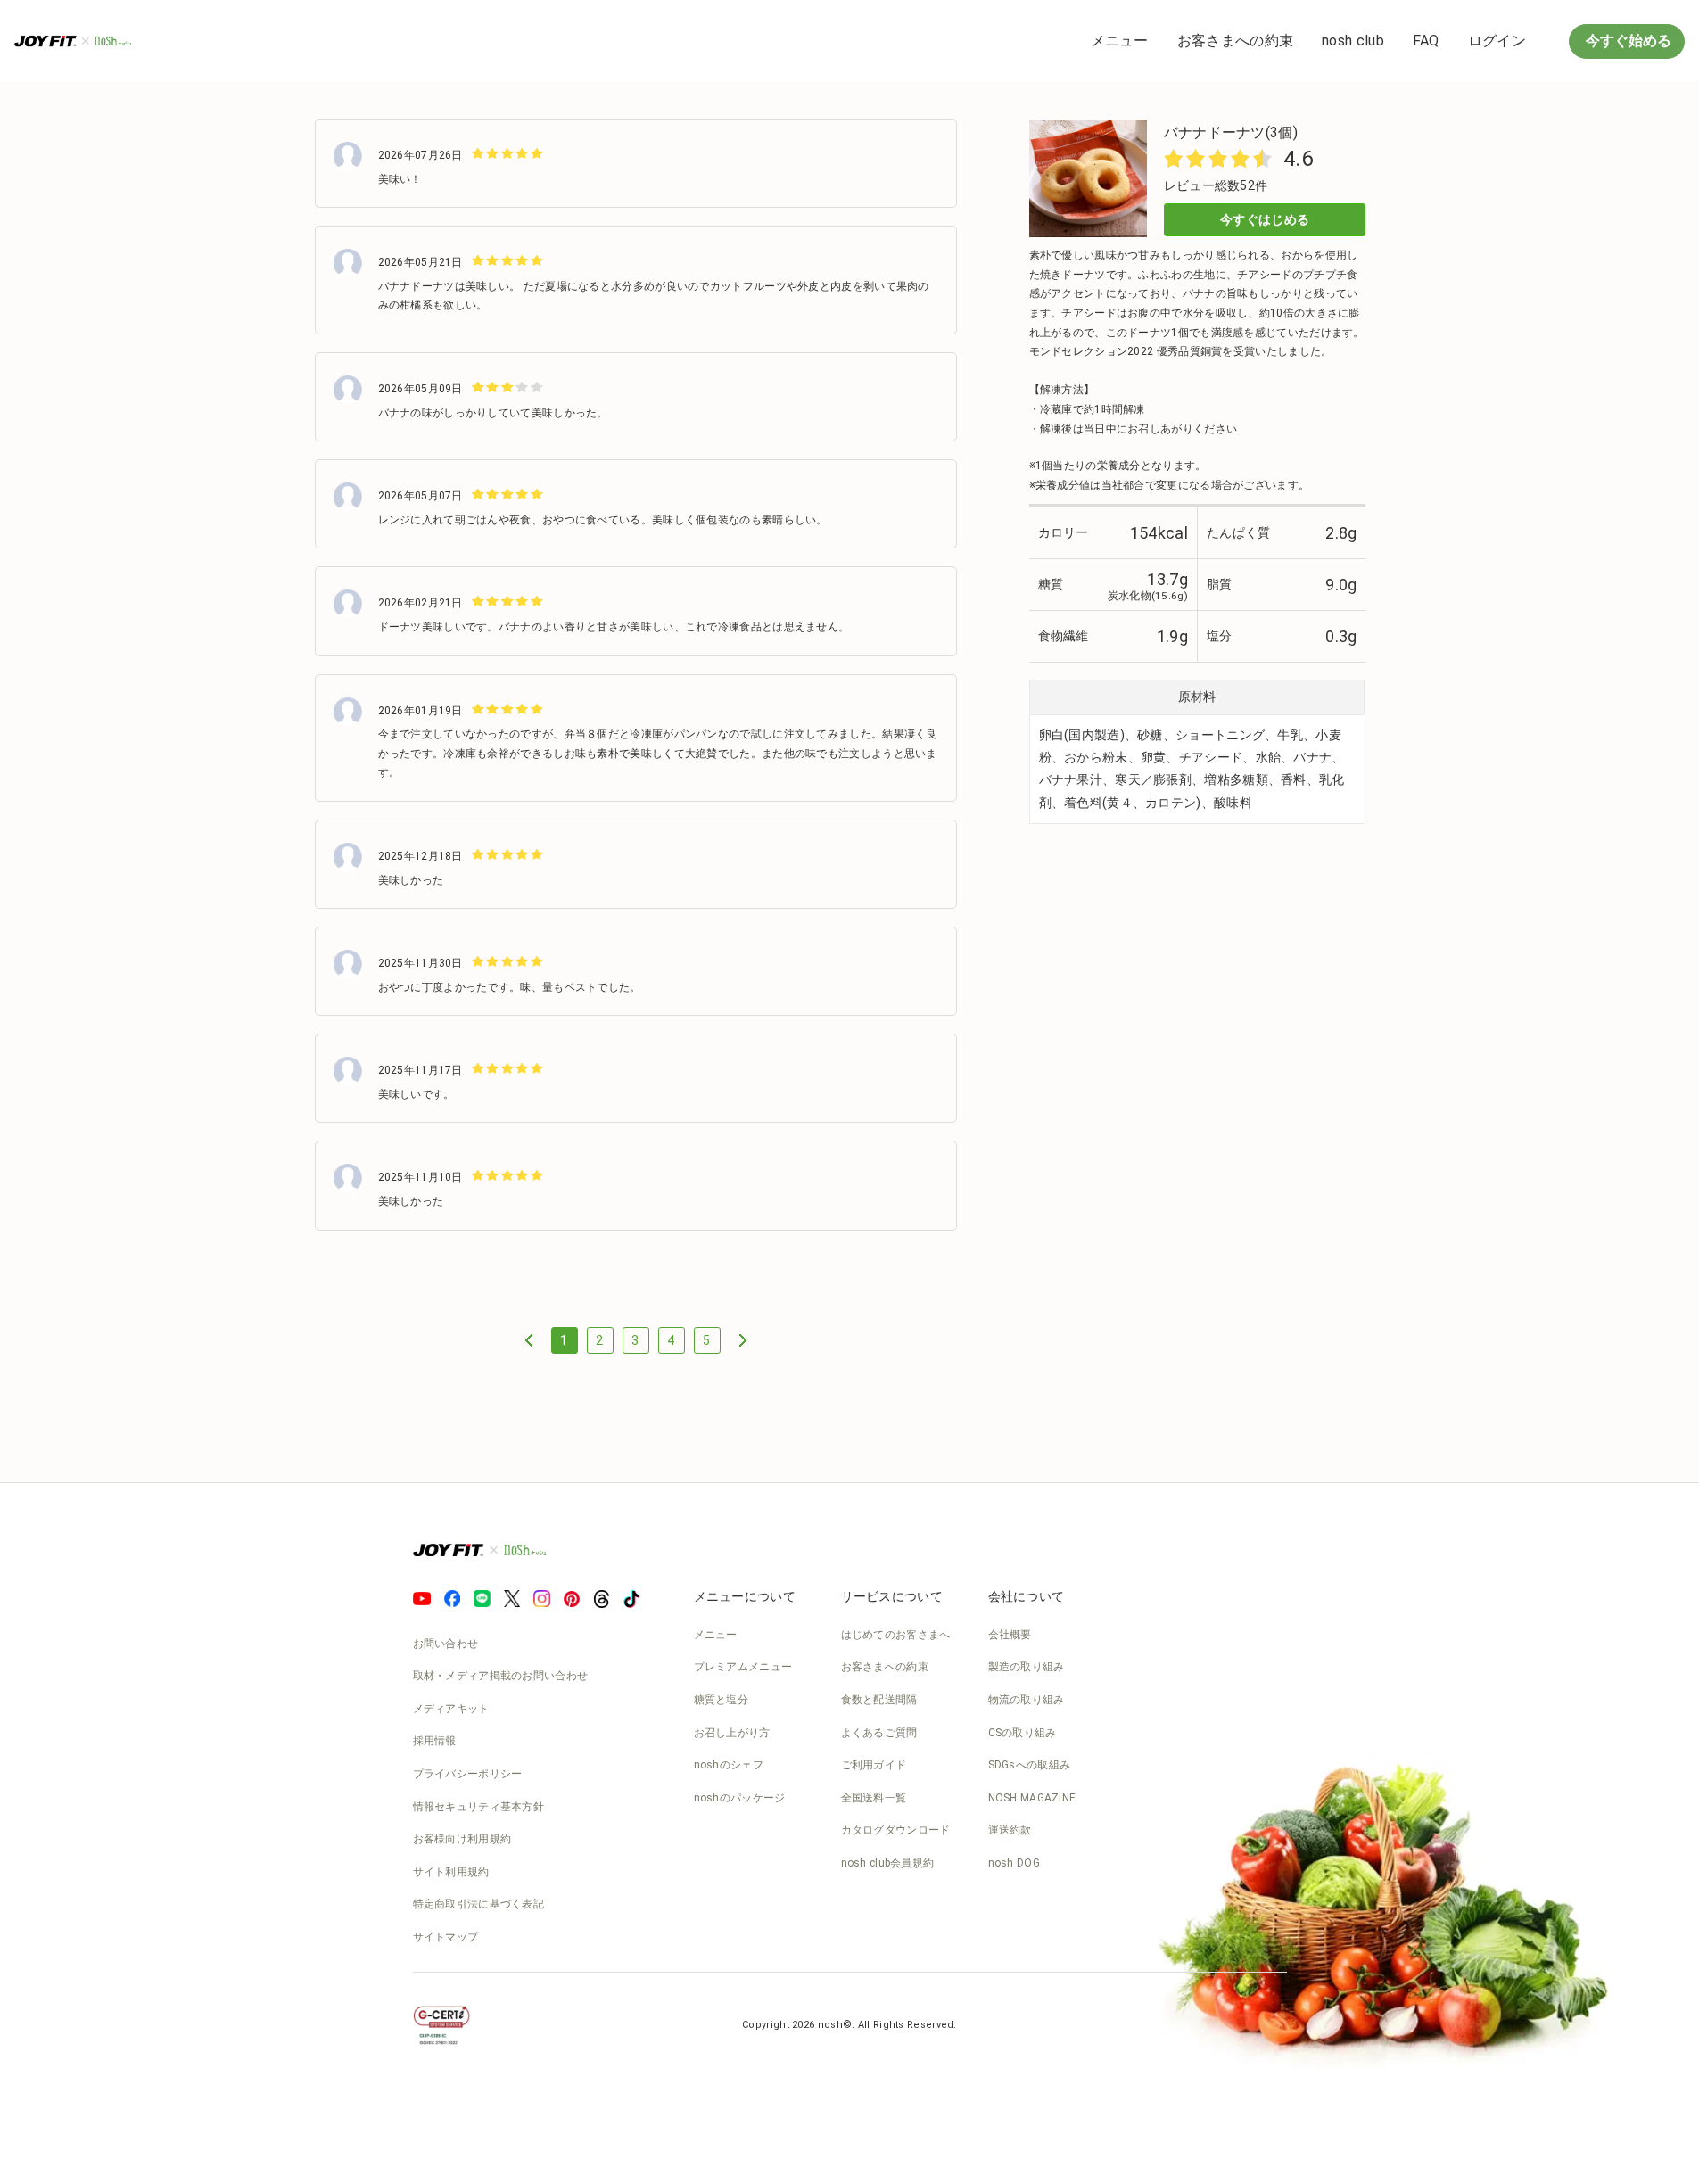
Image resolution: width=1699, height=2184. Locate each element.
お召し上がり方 (732, 1733)
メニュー (1120, 41)
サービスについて (892, 1596)
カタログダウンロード (896, 1830)
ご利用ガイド (874, 1765)
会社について (1027, 1596)
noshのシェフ (729, 1765)
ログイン (1497, 41)
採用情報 (435, 1741)
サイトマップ (446, 1937)
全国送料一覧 (874, 1798)
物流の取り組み (1027, 1700)
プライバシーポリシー (468, 1774)
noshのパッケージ (740, 1798)
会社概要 (1010, 1635)
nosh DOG (1014, 1863)
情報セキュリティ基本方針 (479, 1807)
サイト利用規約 (451, 1872)
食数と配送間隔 (879, 1700)
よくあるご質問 (879, 1733)
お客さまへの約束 (1235, 41)
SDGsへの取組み (1030, 1765)
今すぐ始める (1627, 41)
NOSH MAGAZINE (1032, 1798)
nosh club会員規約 (888, 1863)
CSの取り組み (1023, 1733)
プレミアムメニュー (743, 1667)
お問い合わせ (446, 1644)
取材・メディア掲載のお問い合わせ (501, 1676)
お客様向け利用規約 (462, 1839)
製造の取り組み (1027, 1667)
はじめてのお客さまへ (896, 1635)
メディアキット (451, 1709)
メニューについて (745, 1596)
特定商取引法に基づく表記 (479, 1904)
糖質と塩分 (722, 1700)
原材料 (1197, 696)
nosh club (1353, 41)
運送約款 (1010, 1830)
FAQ (1426, 41)
